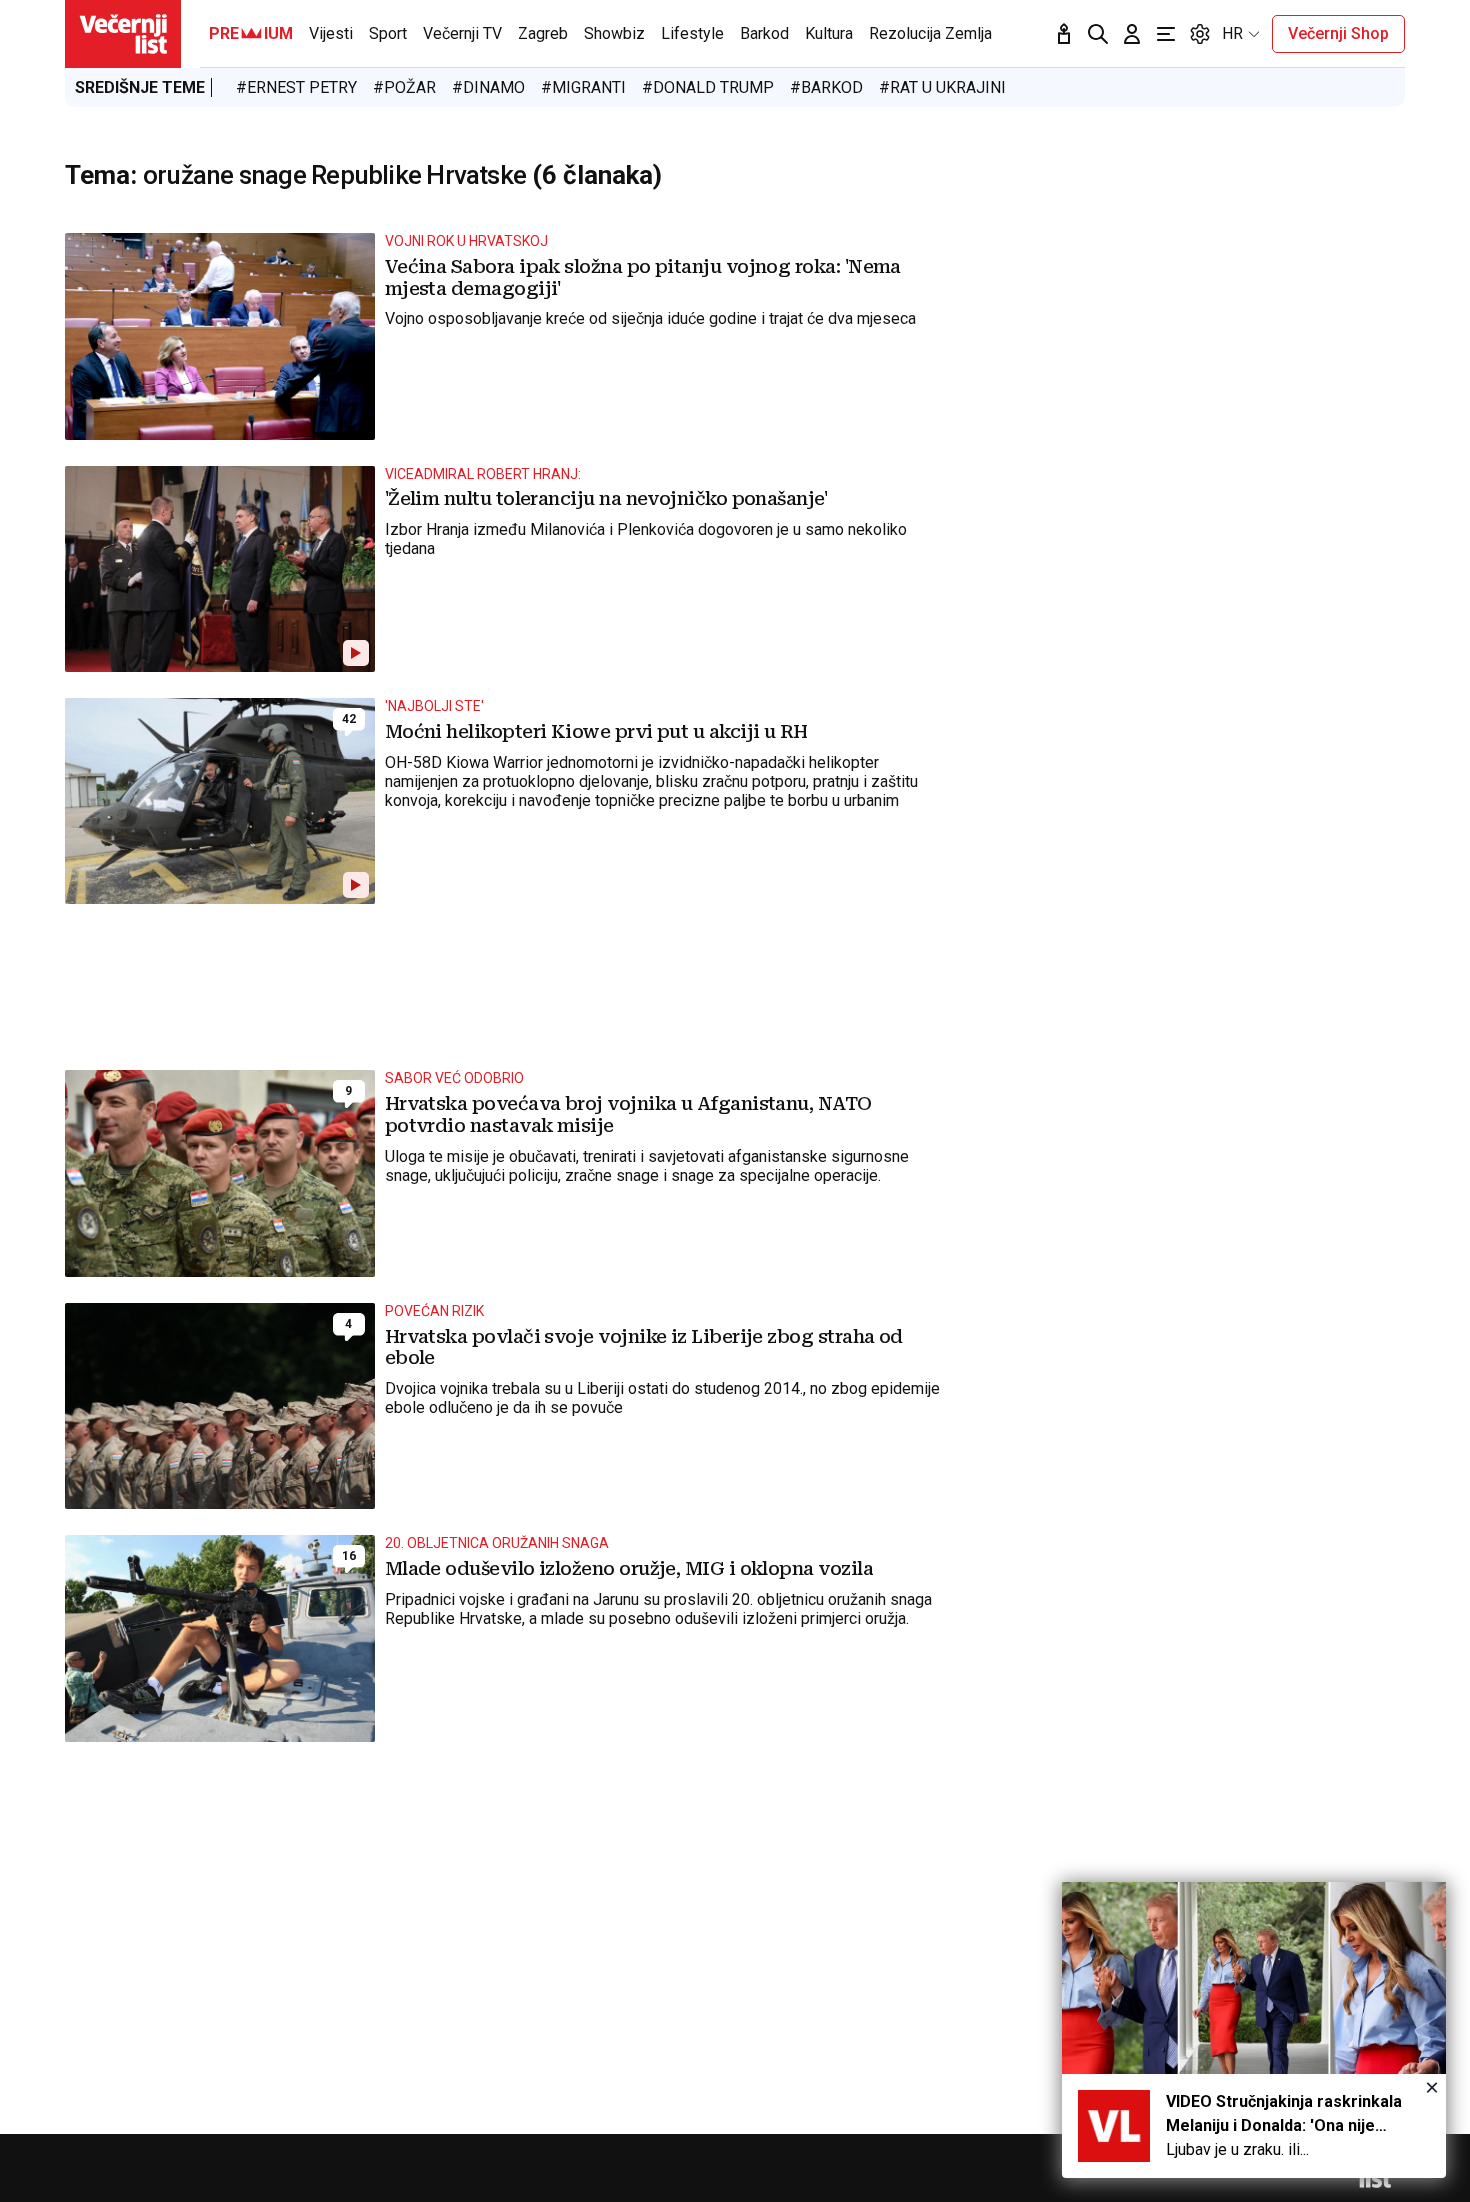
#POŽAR (404, 87)
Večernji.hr (123, 34)
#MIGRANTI (583, 87)
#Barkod (826, 87)
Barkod (764, 33)
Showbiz (614, 33)
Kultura (829, 33)
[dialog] (1254, 2030)
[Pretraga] (1098, 34)
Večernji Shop (1338, 33)
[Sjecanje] (1064, 34)
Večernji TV (462, 33)
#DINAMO (488, 87)
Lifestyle (692, 33)
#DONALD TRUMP (708, 87)
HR (1232, 33)
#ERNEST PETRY (296, 87)
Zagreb (543, 33)
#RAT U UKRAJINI (942, 87)
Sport (388, 33)
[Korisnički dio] (1132, 34)
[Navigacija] (1166, 34)
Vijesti (331, 33)
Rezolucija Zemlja (930, 33)
